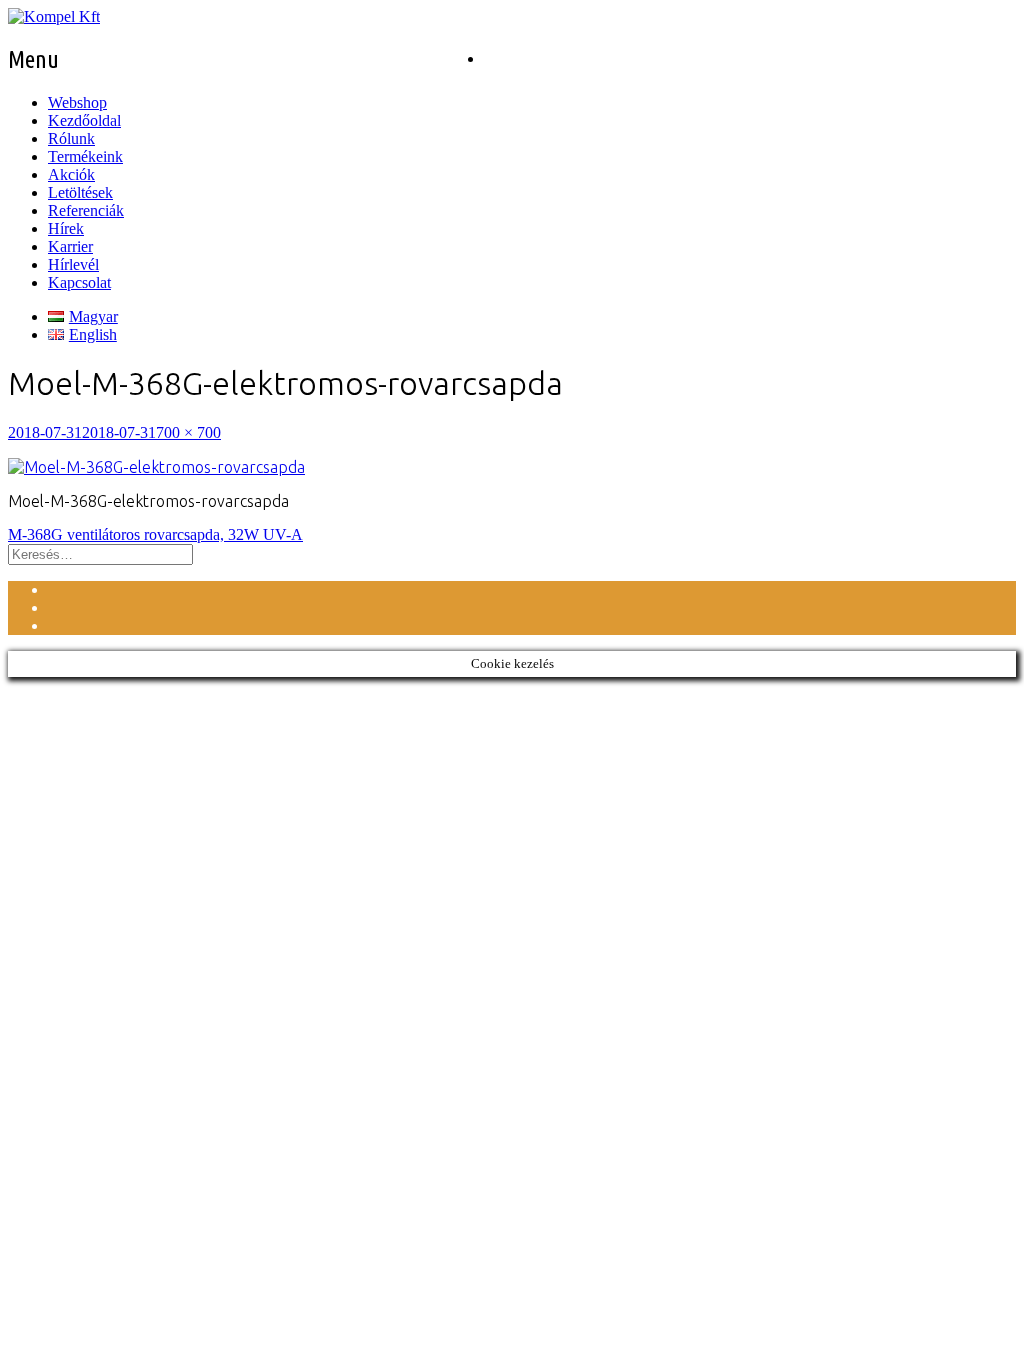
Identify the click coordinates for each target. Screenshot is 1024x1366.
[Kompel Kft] (54, 16)
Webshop (77, 102)
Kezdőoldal (84, 120)
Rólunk (71, 138)
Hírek (66, 228)
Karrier (70, 246)
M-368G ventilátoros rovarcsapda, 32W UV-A (155, 534)
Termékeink (85, 156)
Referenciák (86, 210)
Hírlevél (73, 264)
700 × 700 (188, 432)
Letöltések (80, 192)
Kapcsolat (79, 282)
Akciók (71, 174)
